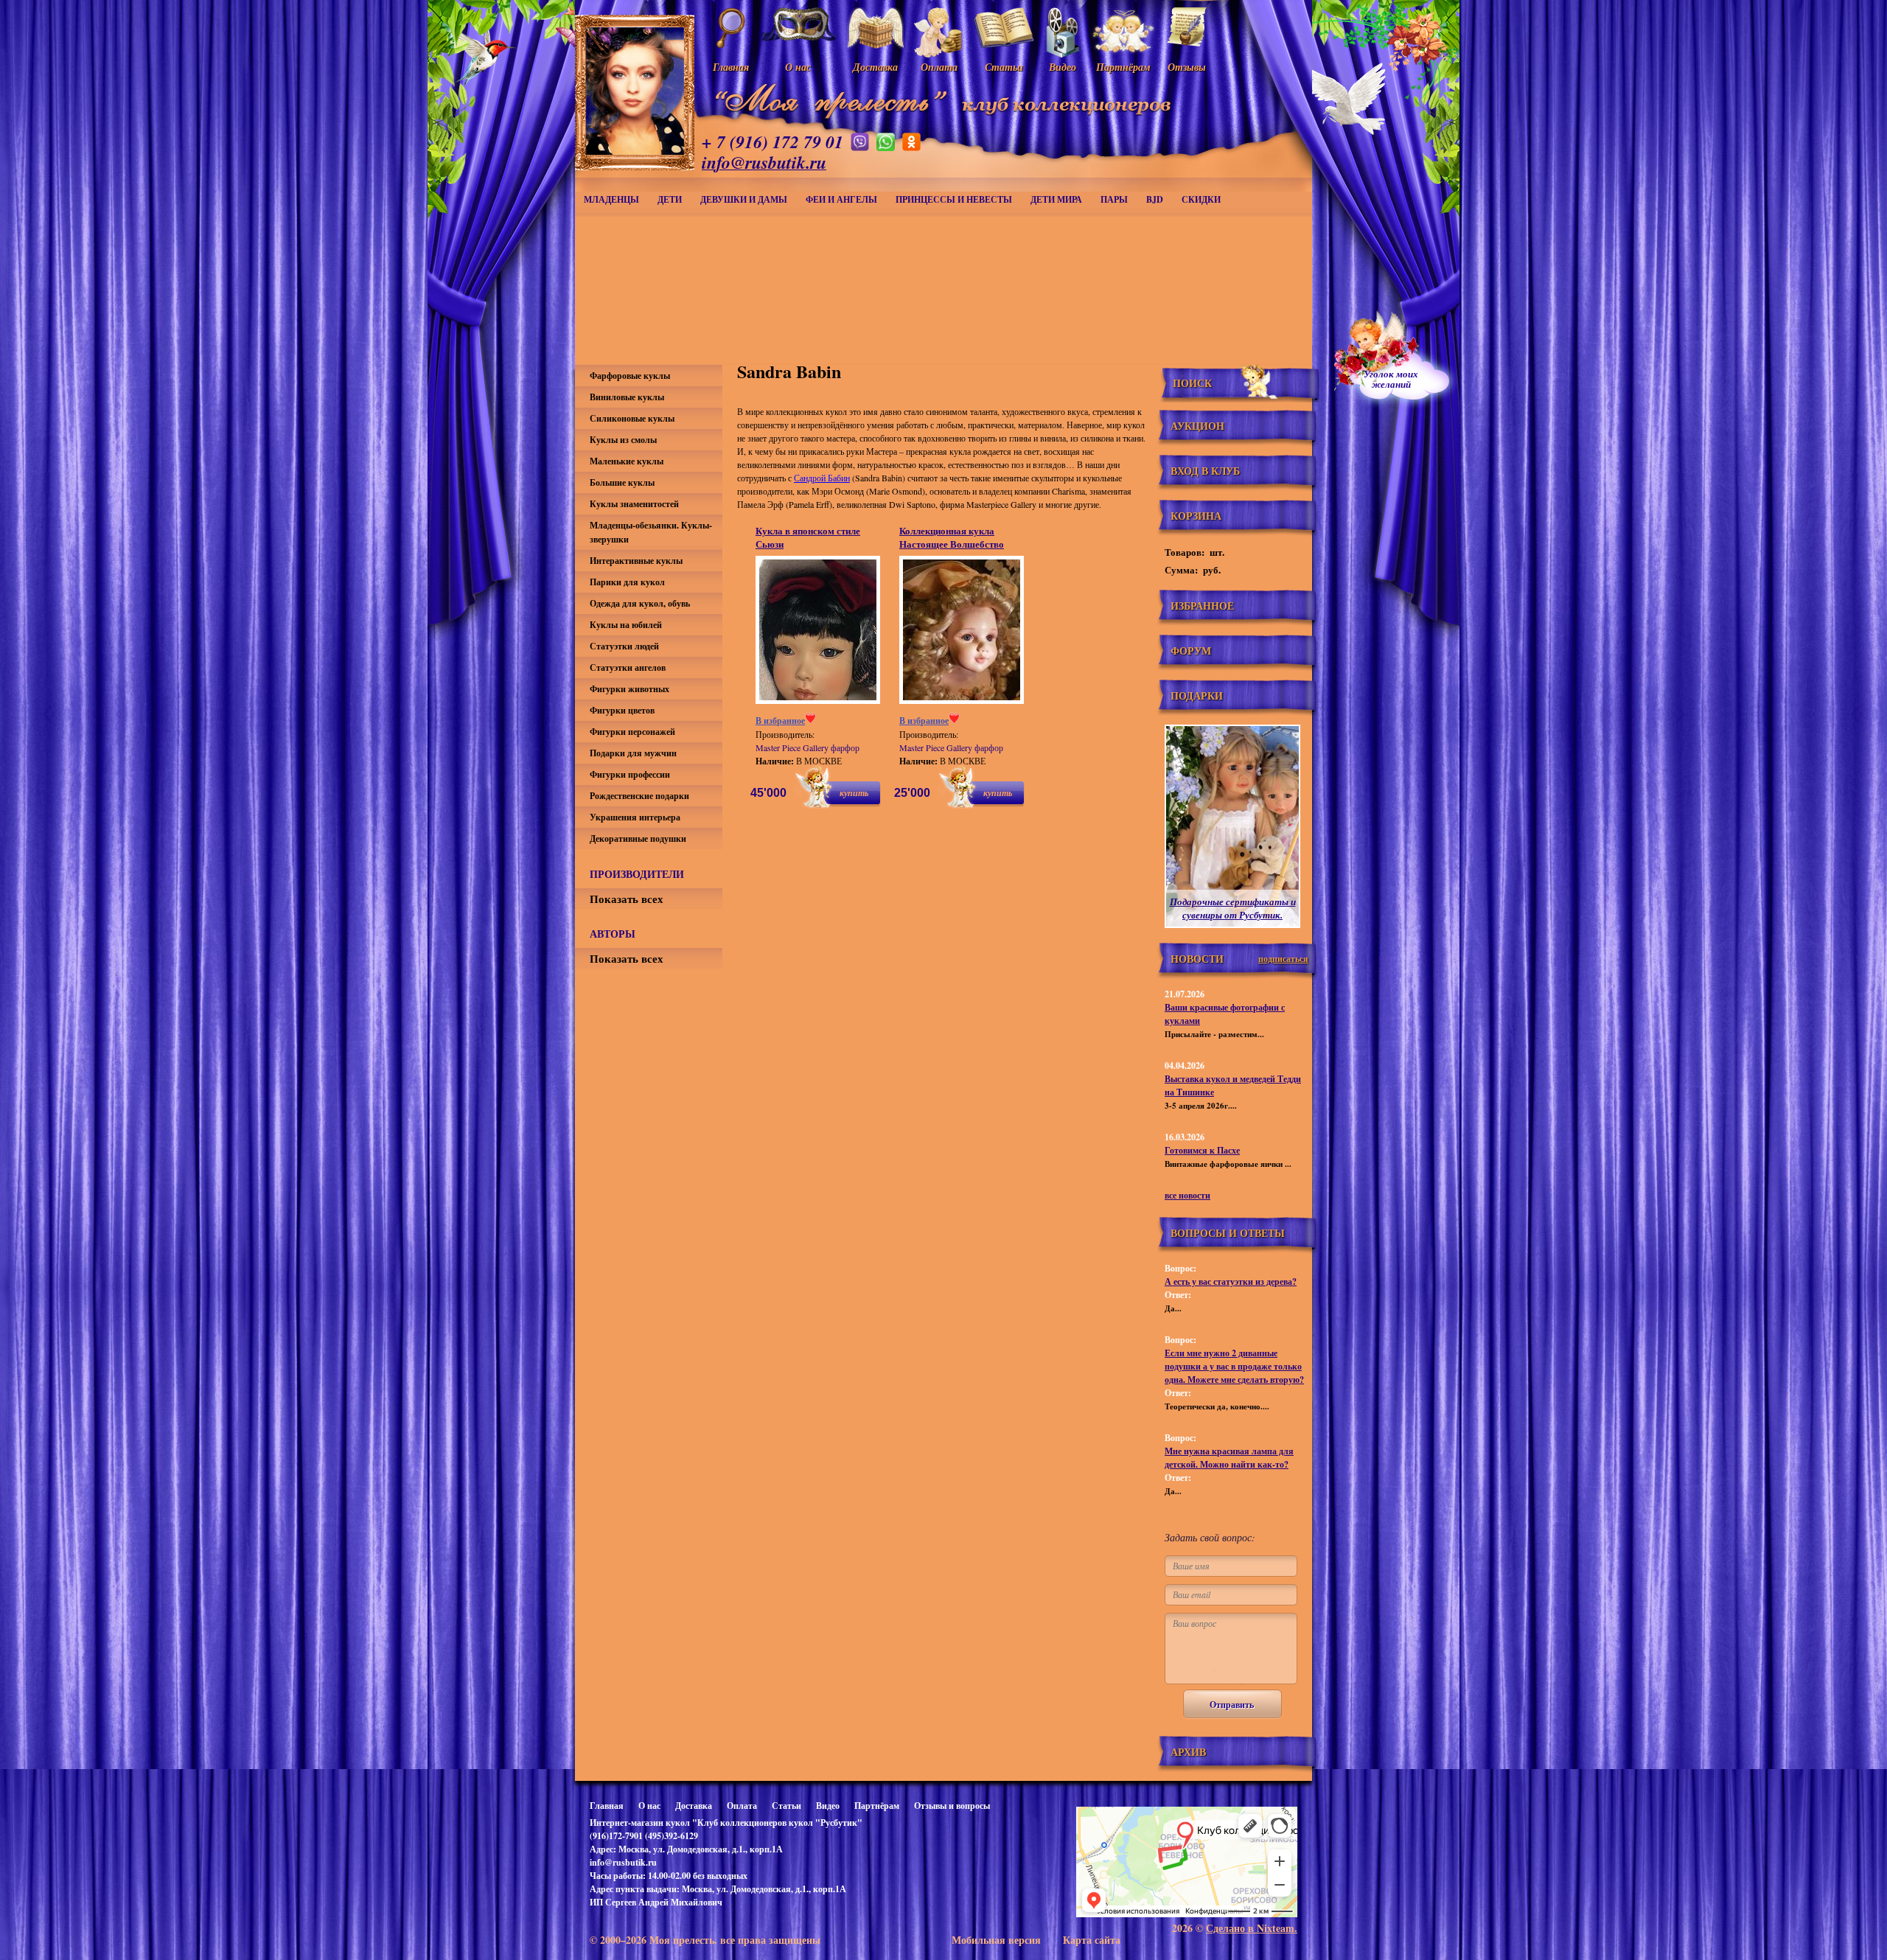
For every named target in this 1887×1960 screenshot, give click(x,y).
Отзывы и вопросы (952, 1806)
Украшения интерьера (635, 817)
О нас (649, 1806)
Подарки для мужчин (633, 753)
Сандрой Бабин (822, 478)
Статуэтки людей (624, 646)
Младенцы (611, 199)
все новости (1187, 1195)
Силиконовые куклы (632, 418)
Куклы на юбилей (626, 625)
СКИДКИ (1201, 199)
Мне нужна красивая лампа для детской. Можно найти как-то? (1229, 1458)
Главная (607, 1806)
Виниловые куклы (627, 397)
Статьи (786, 1806)
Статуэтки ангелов (628, 667)
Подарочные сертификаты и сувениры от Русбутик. (1233, 908)
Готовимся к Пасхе (1202, 1150)
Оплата (742, 1806)
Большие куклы (622, 482)
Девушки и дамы (744, 199)
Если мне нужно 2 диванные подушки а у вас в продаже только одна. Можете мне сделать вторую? (1234, 1366)
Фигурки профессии (630, 774)
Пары (1114, 199)
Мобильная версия (996, 1940)
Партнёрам (877, 1806)
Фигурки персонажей (632, 732)
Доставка (694, 1806)
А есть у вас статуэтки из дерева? (1231, 1281)
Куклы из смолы (623, 440)
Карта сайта (1092, 1940)
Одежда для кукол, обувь (640, 603)
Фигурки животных (629, 689)
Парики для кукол (627, 582)
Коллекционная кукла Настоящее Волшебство (952, 537)
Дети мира (1056, 199)
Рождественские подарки (639, 796)
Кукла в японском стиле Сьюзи (808, 537)
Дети (670, 199)
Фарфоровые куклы (630, 376)
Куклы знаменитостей (634, 504)
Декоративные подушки (638, 838)
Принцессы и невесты (954, 199)
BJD (1155, 199)
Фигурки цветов (622, 710)
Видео (828, 1806)
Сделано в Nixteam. (1252, 1928)
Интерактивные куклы (636, 561)
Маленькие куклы (627, 461)
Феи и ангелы (841, 199)
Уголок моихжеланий (1391, 379)
